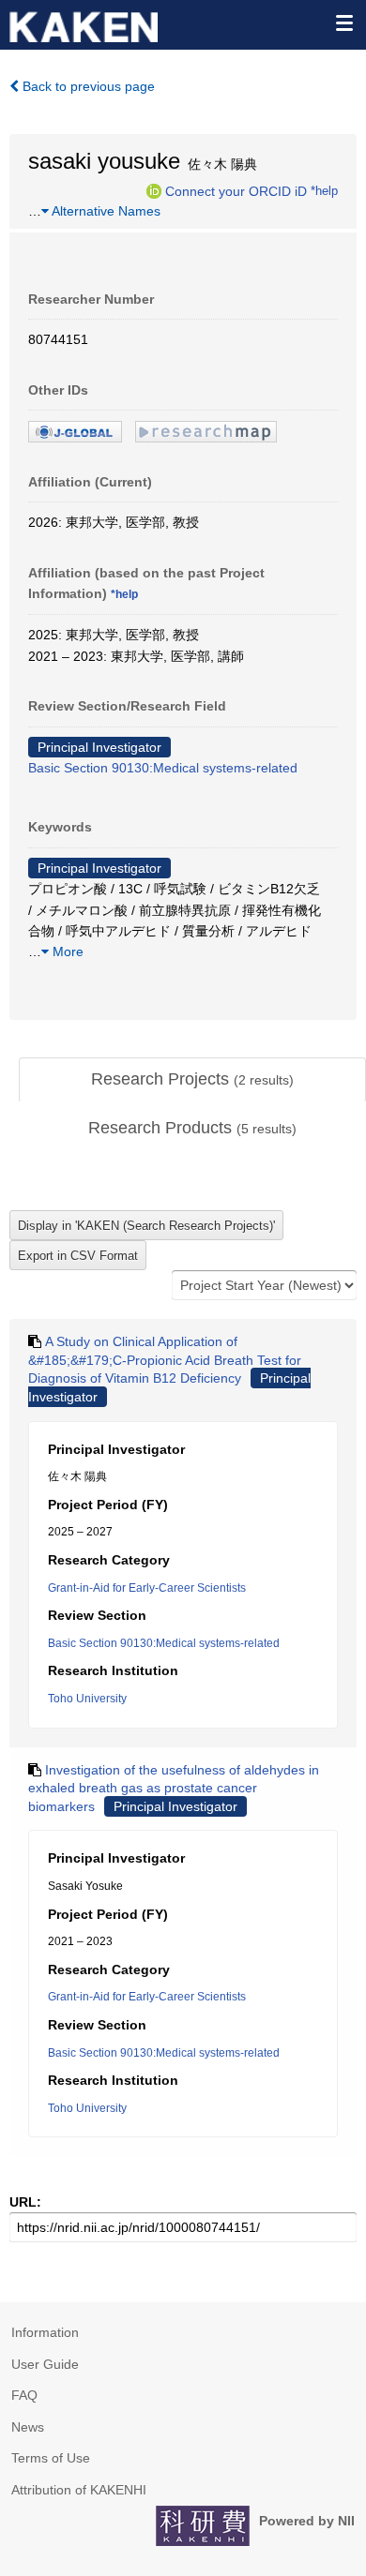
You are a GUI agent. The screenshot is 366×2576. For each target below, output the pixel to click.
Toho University (87, 1699)
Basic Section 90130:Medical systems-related (163, 768)
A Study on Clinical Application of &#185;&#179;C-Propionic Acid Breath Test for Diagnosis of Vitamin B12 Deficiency (165, 1360)
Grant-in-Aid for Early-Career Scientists (147, 1588)
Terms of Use (51, 2458)
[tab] (192, 1080)
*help (324, 190)
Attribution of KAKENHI (79, 2490)
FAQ (24, 2395)
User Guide (45, 2364)
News (28, 2427)
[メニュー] (343, 22)
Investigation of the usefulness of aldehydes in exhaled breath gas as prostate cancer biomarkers (174, 1788)
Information (45, 2332)
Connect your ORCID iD (236, 190)
